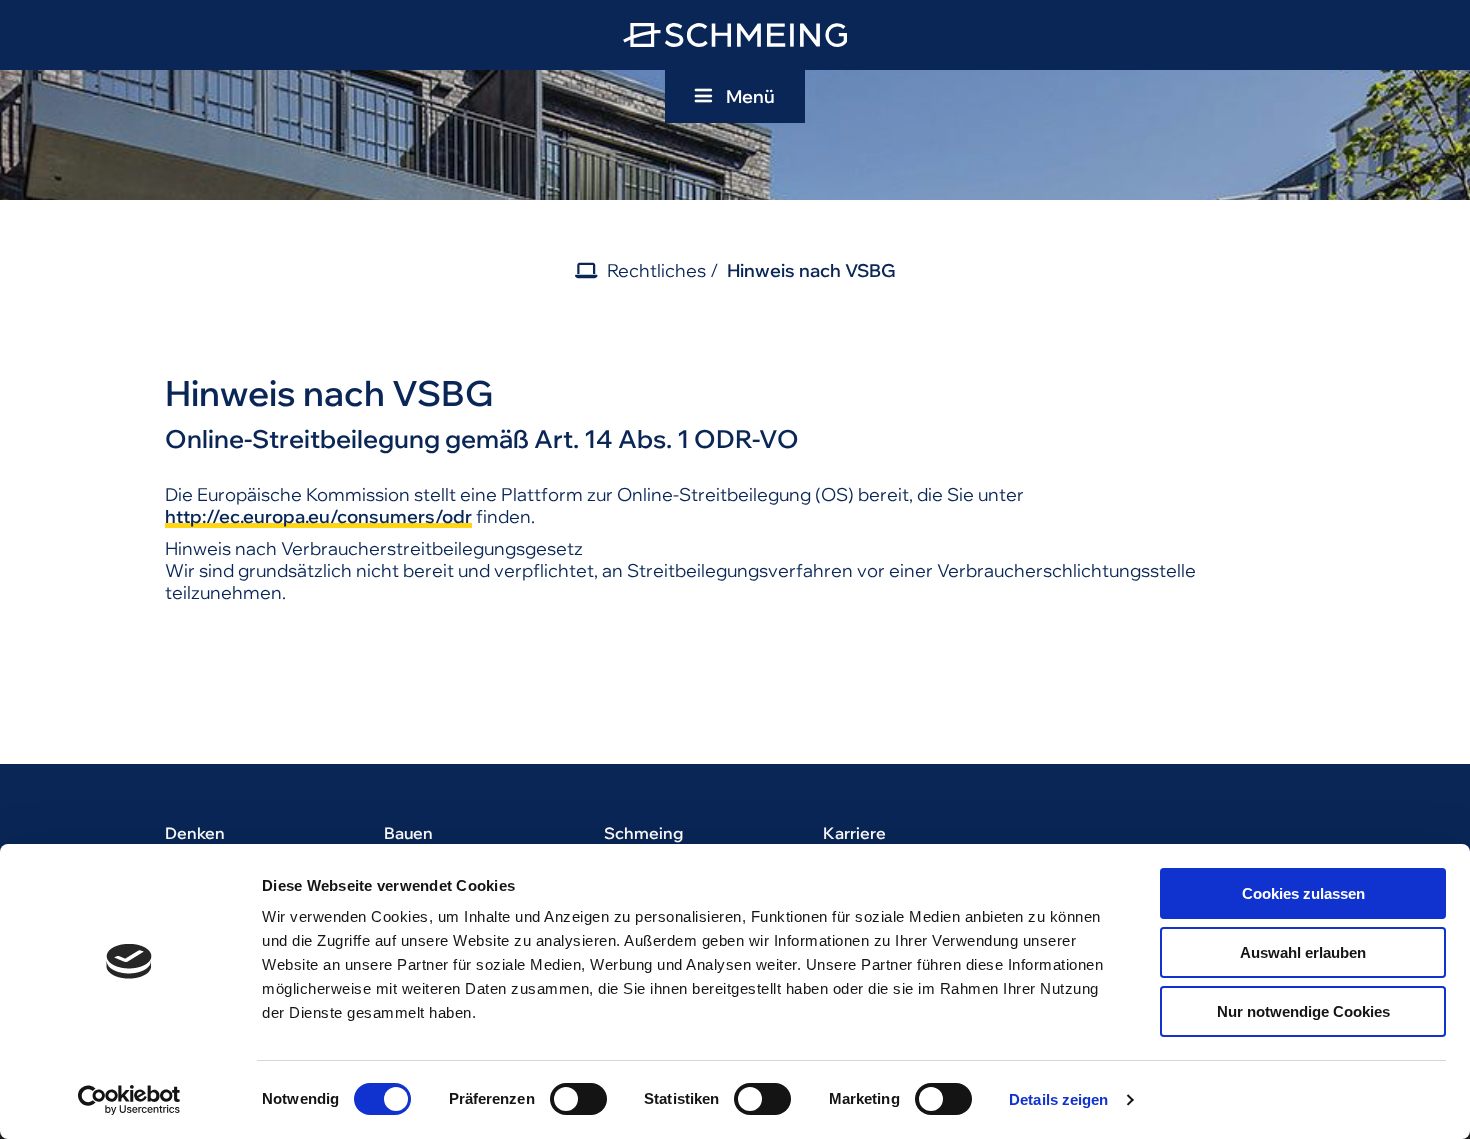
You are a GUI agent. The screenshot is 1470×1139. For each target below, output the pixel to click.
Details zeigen (1058, 1099)
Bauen (408, 833)
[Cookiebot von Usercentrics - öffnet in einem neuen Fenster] (129, 1100)
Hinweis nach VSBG (811, 270)
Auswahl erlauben (1303, 952)
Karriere (854, 833)
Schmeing (643, 833)
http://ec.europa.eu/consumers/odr (318, 516)
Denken (195, 833)
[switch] (578, 1099)
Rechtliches (656, 270)
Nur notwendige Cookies (1303, 1011)
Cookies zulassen (1303, 893)
